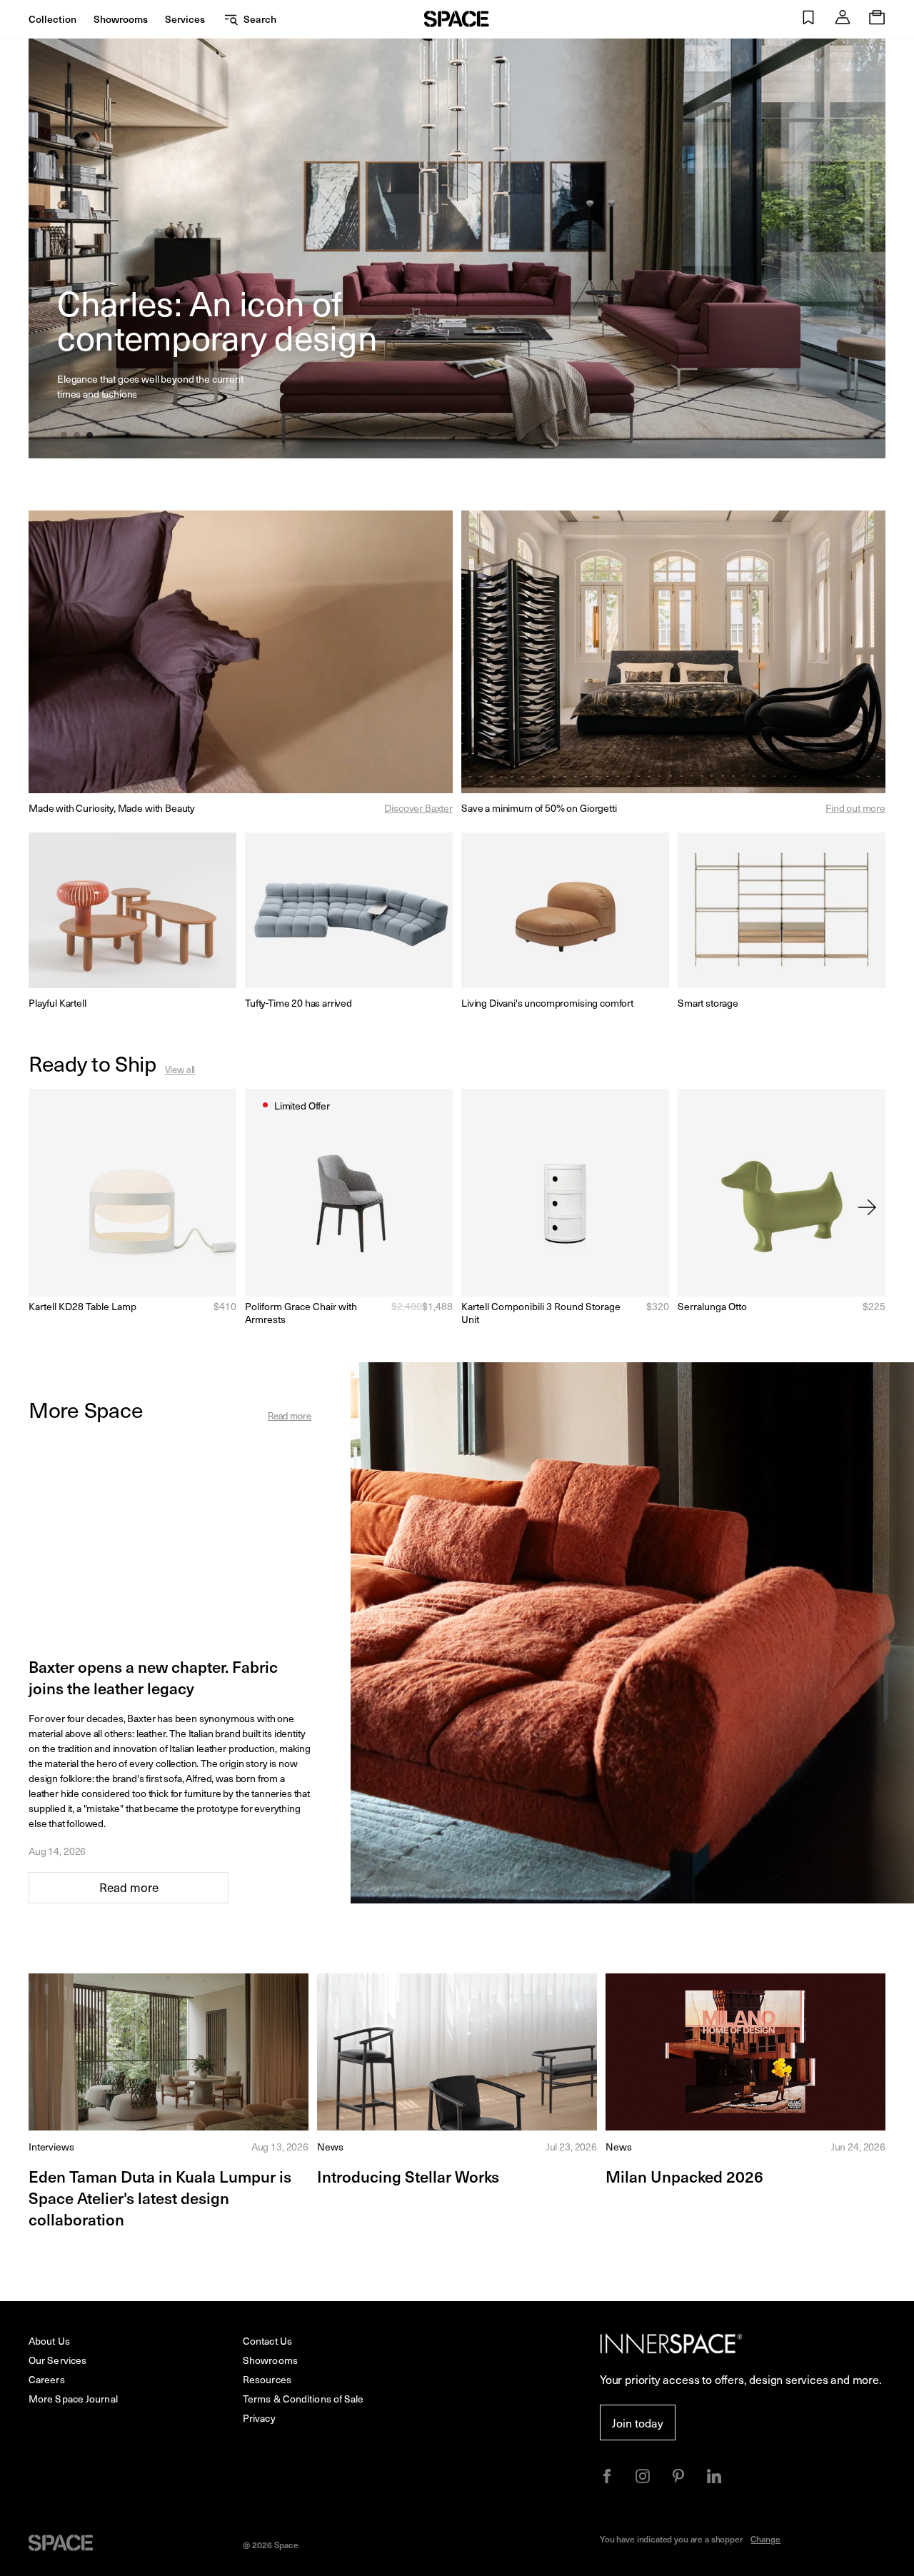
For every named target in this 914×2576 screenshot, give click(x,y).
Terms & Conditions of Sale (303, 2399)
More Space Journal (73, 2399)
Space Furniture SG (457, 19)
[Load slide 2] (78, 436)
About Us (49, 2341)
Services (185, 19)
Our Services (57, 2360)
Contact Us (267, 2341)
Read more (290, 1415)
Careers (47, 2379)
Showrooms (121, 19)
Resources (267, 2379)
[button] (808, 19)
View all (180, 1069)
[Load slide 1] (65, 436)
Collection (52, 19)
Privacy (259, 2418)
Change (765, 2539)
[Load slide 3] (91, 436)
